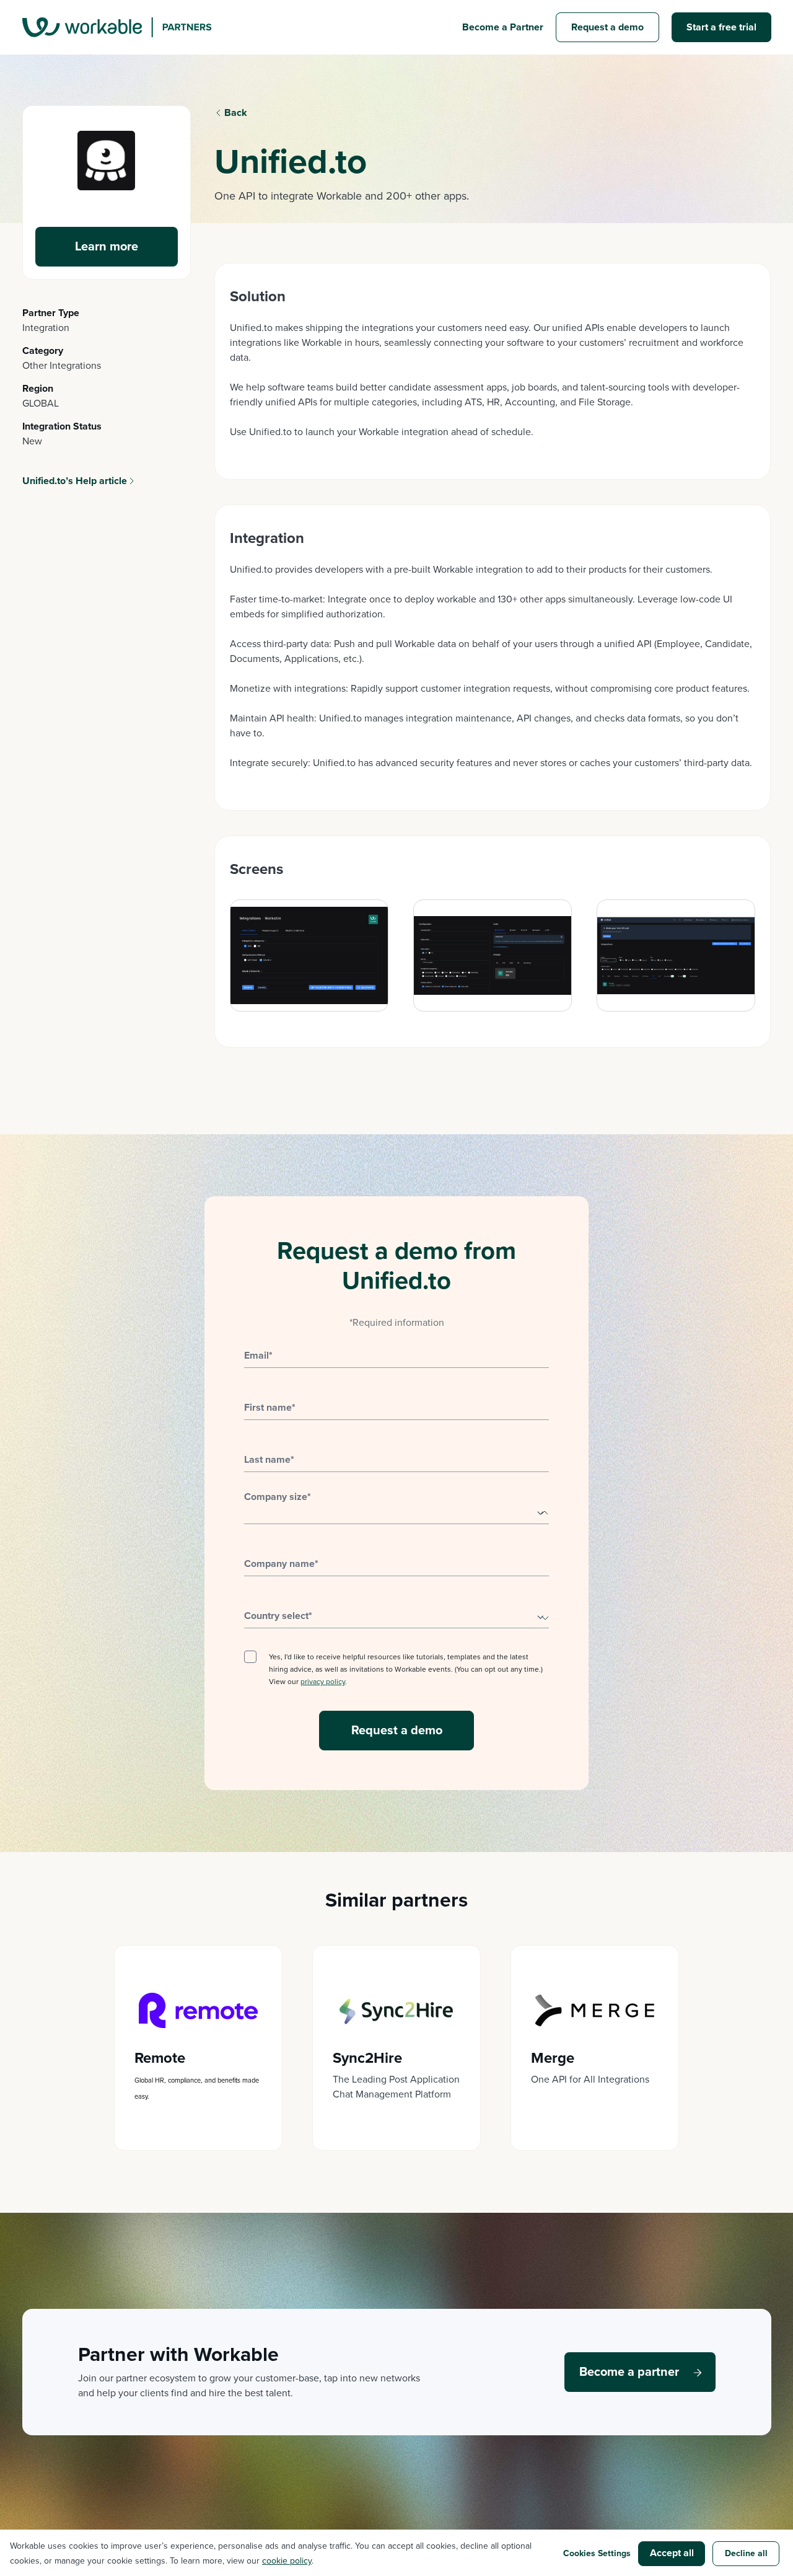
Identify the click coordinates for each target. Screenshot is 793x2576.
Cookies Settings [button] (597, 2553)
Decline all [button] (746, 2553)
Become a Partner (503, 27)
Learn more (107, 247)
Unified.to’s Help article (75, 481)
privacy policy (323, 1682)
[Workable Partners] (117, 27)
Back (236, 113)
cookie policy (287, 2561)
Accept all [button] (672, 2553)
